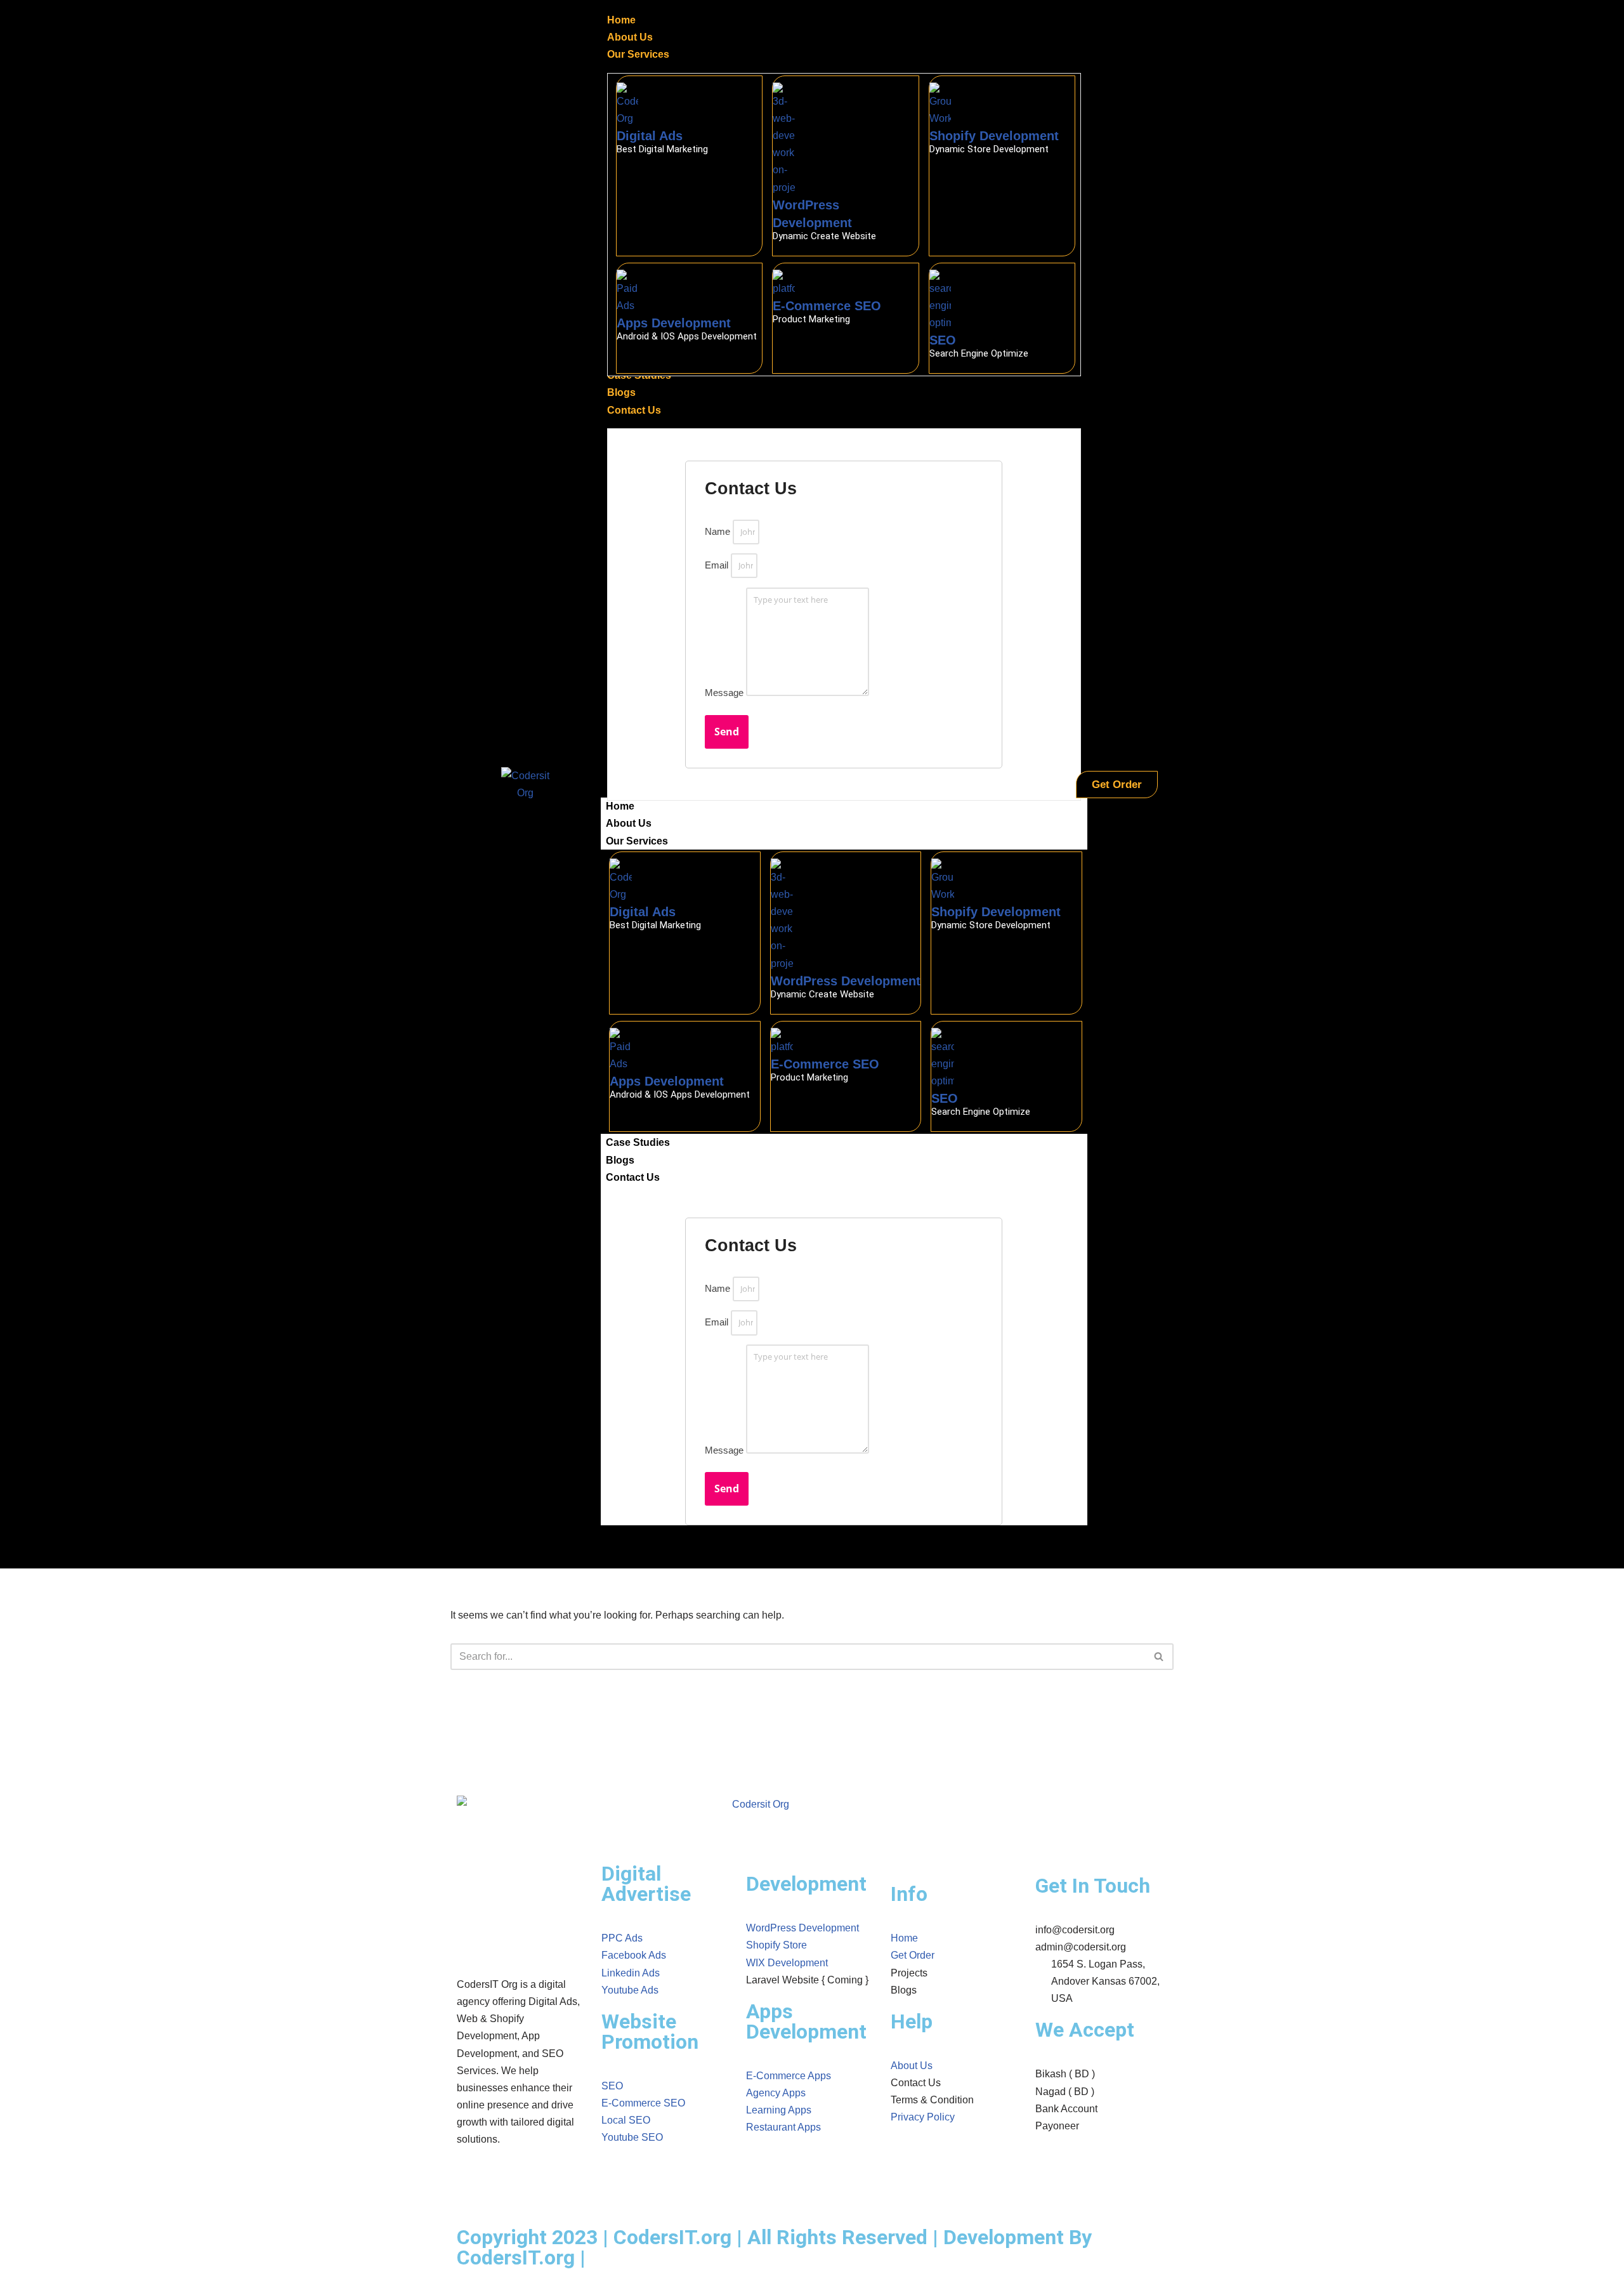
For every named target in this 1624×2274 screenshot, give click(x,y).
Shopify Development (994, 136)
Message (724, 693)
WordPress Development (846, 981)
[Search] (1159, 1657)
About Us (629, 823)
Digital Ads (650, 136)
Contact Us (633, 1177)
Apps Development (674, 323)
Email (717, 565)
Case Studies (638, 1142)
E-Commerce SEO (827, 306)
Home (620, 806)
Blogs (620, 1160)
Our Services (637, 841)
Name (717, 531)
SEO (943, 340)
